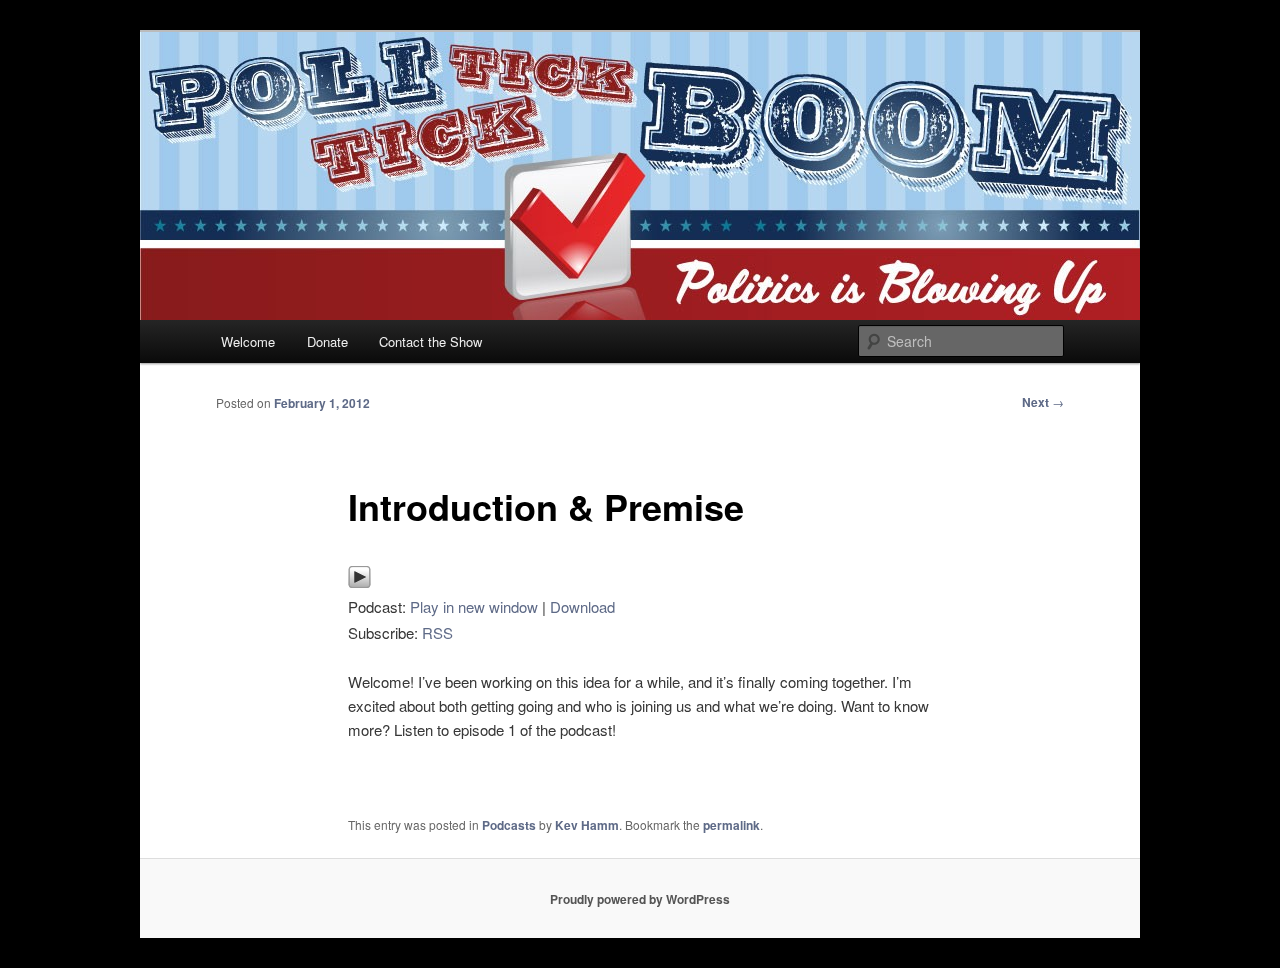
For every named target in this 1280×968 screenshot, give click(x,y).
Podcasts (509, 825)
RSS (437, 632)
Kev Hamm (587, 825)
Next (1043, 402)
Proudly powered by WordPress (640, 899)
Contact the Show (430, 341)
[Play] (359, 582)
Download (582, 606)
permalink (731, 825)
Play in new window (474, 606)
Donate (327, 341)
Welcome (248, 341)
